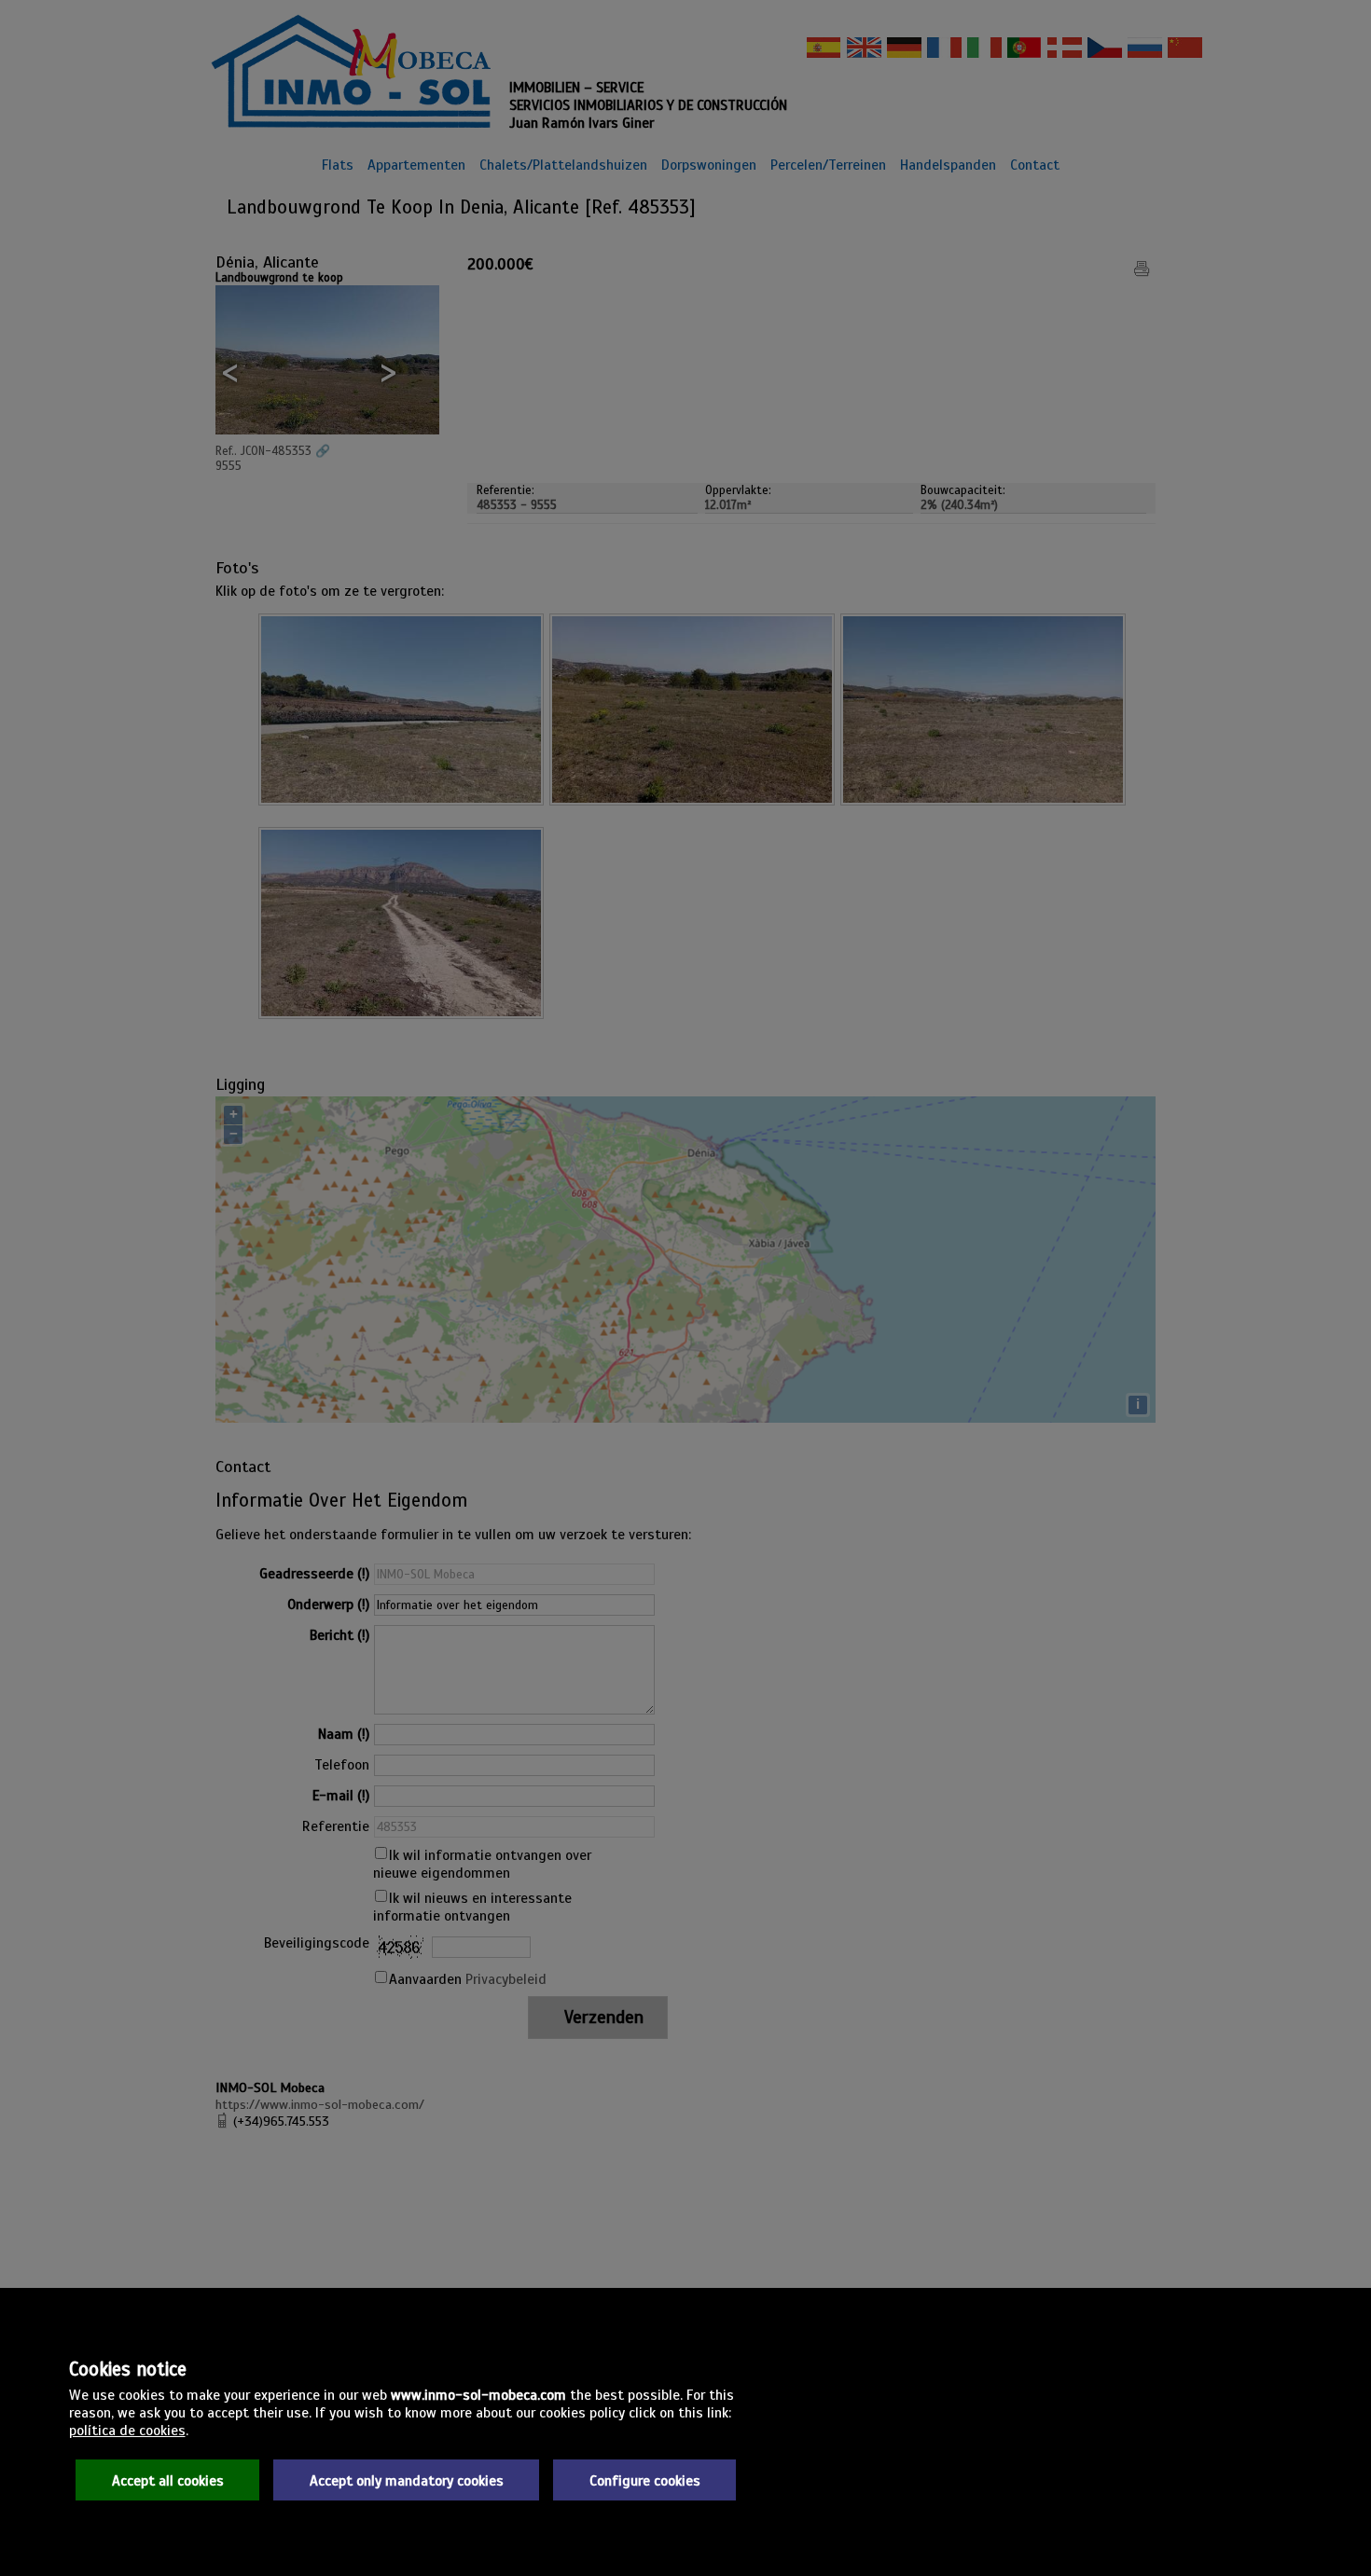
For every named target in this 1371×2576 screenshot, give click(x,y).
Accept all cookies (168, 2480)
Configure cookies (645, 2480)
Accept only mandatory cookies (407, 2480)
